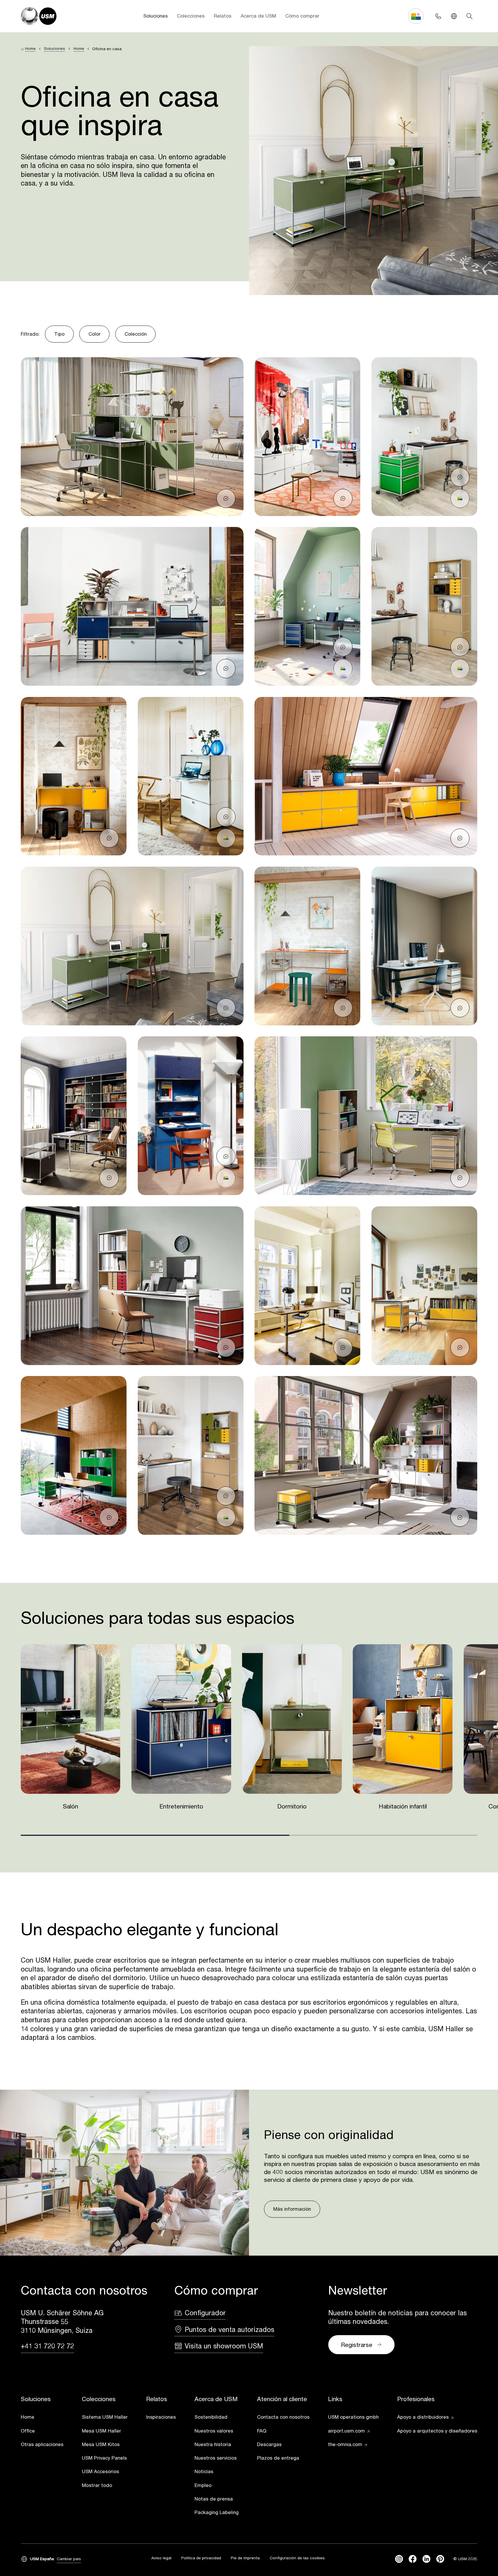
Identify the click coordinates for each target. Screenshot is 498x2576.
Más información (292, 2209)
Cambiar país (69, 2559)
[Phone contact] (438, 16)
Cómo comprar (302, 16)
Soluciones (155, 16)
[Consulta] (226, 498)
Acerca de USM (258, 16)
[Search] (469, 16)
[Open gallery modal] (132, 437)
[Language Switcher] (454, 16)
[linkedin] (426, 2559)
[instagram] (399, 2559)
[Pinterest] (440, 2559)
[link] (42, 2418)
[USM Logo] (39, 16)
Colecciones (191, 16)
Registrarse (357, 2345)
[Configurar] (460, 498)
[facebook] (413, 2559)
